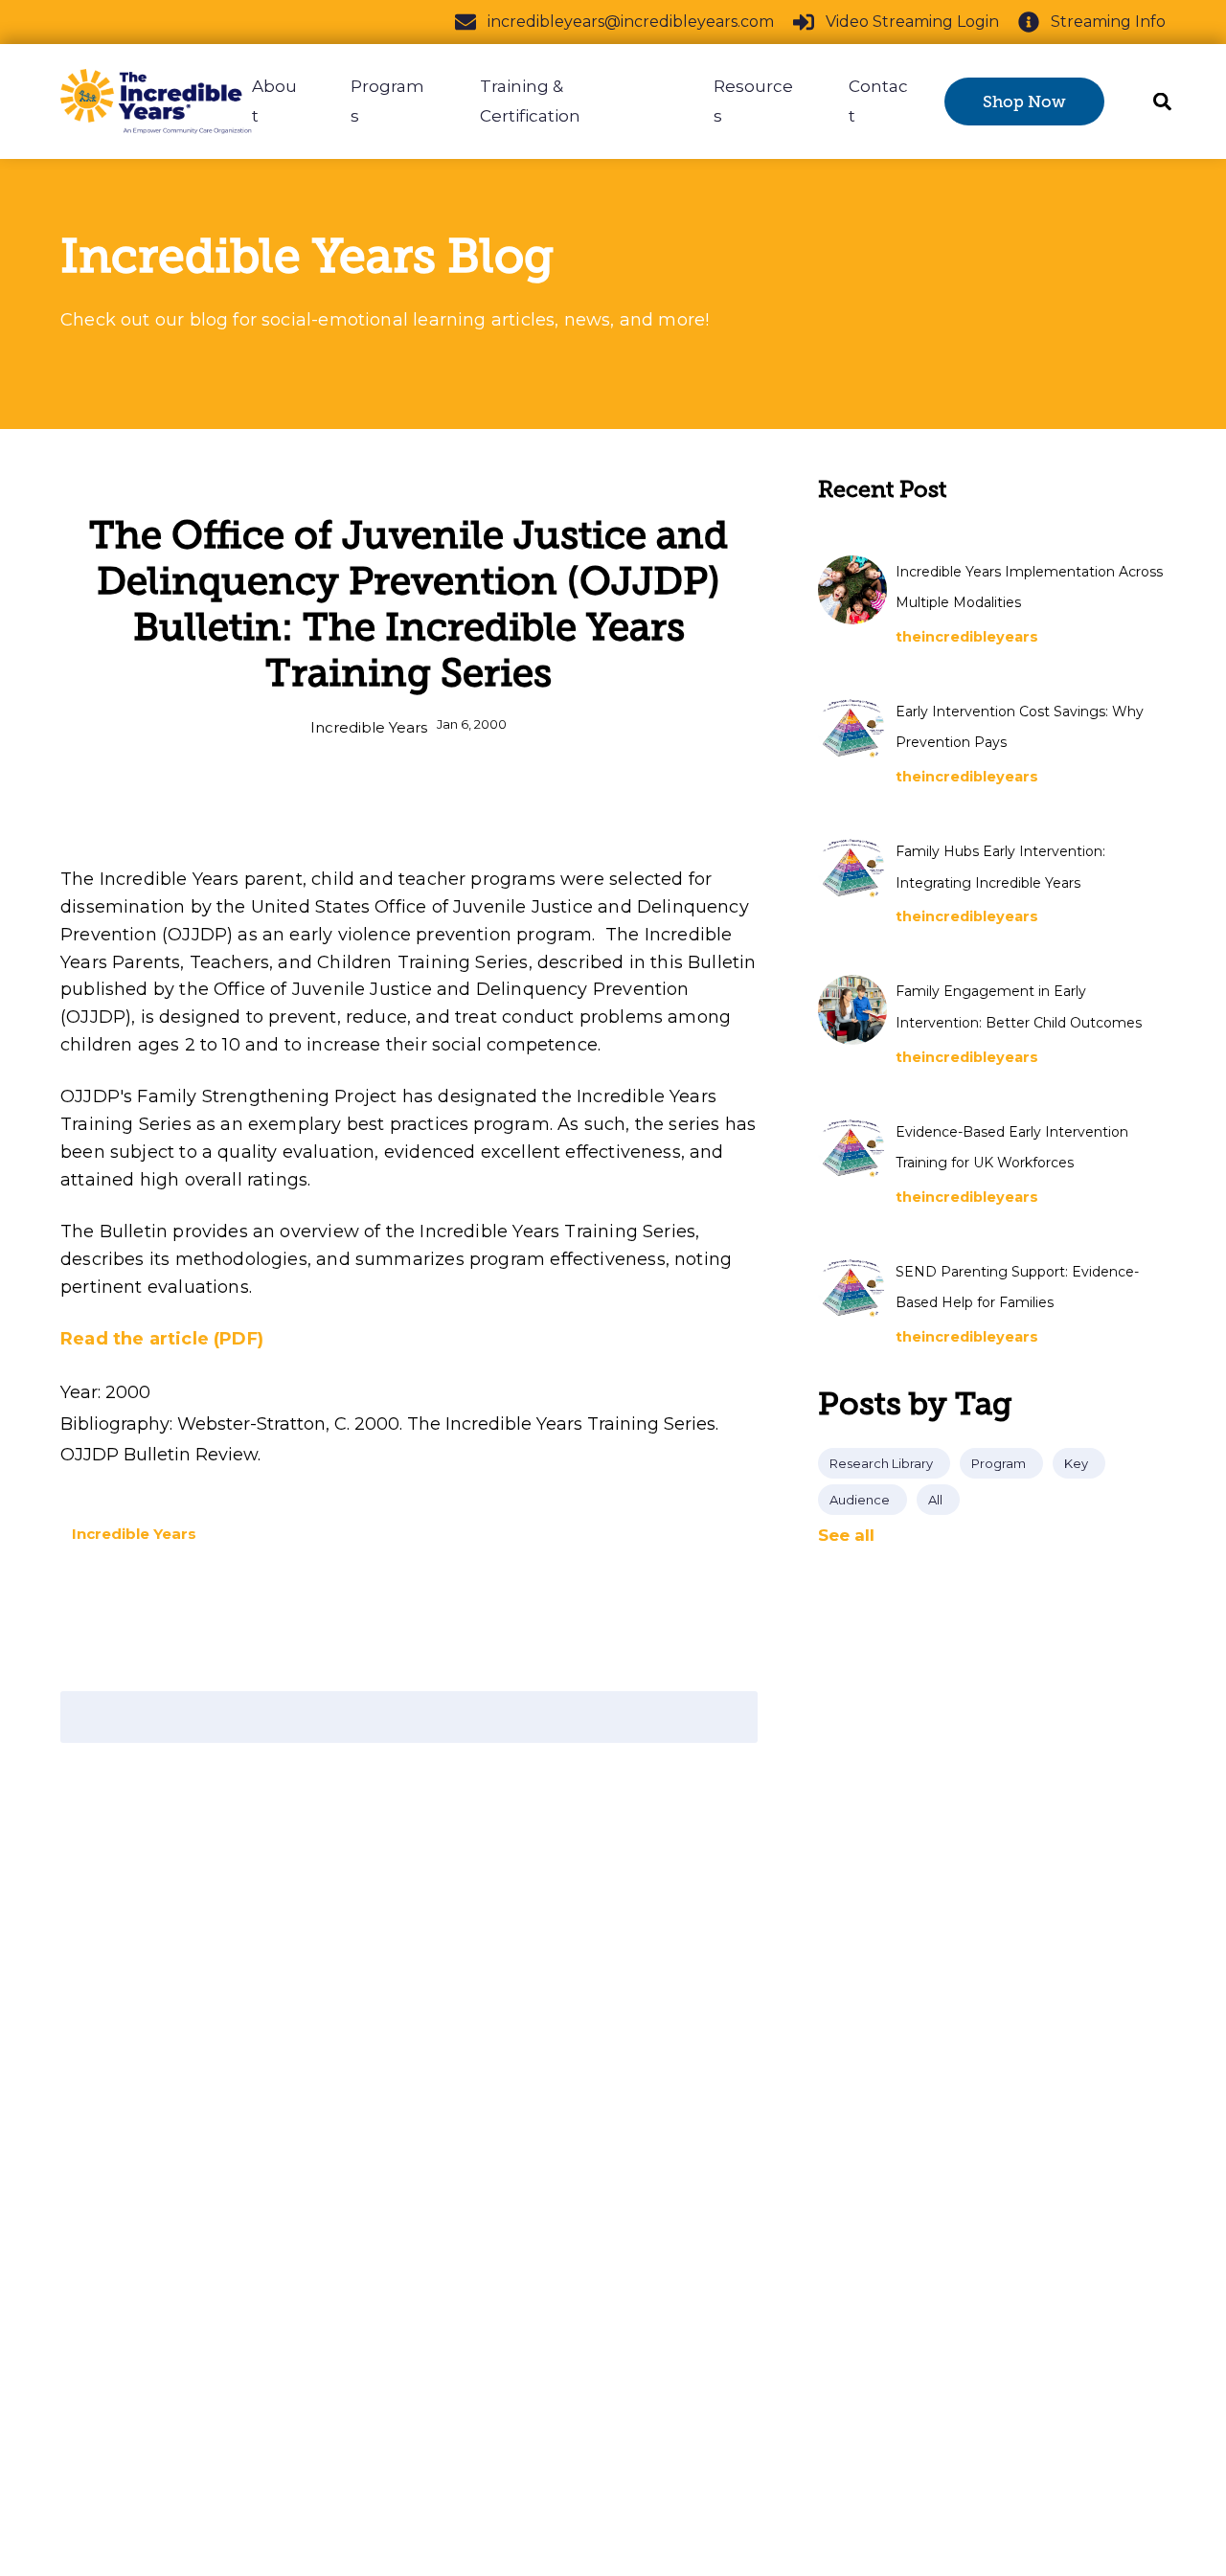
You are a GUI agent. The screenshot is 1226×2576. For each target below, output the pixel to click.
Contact (878, 101)
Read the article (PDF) (162, 1339)
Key (1076, 1463)
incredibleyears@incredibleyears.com (631, 22)
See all (846, 1535)
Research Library (881, 1463)
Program (999, 1463)
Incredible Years (369, 727)
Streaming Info (1108, 22)
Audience (860, 1500)
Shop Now (1024, 102)
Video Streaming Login (912, 22)
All (935, 1500)
